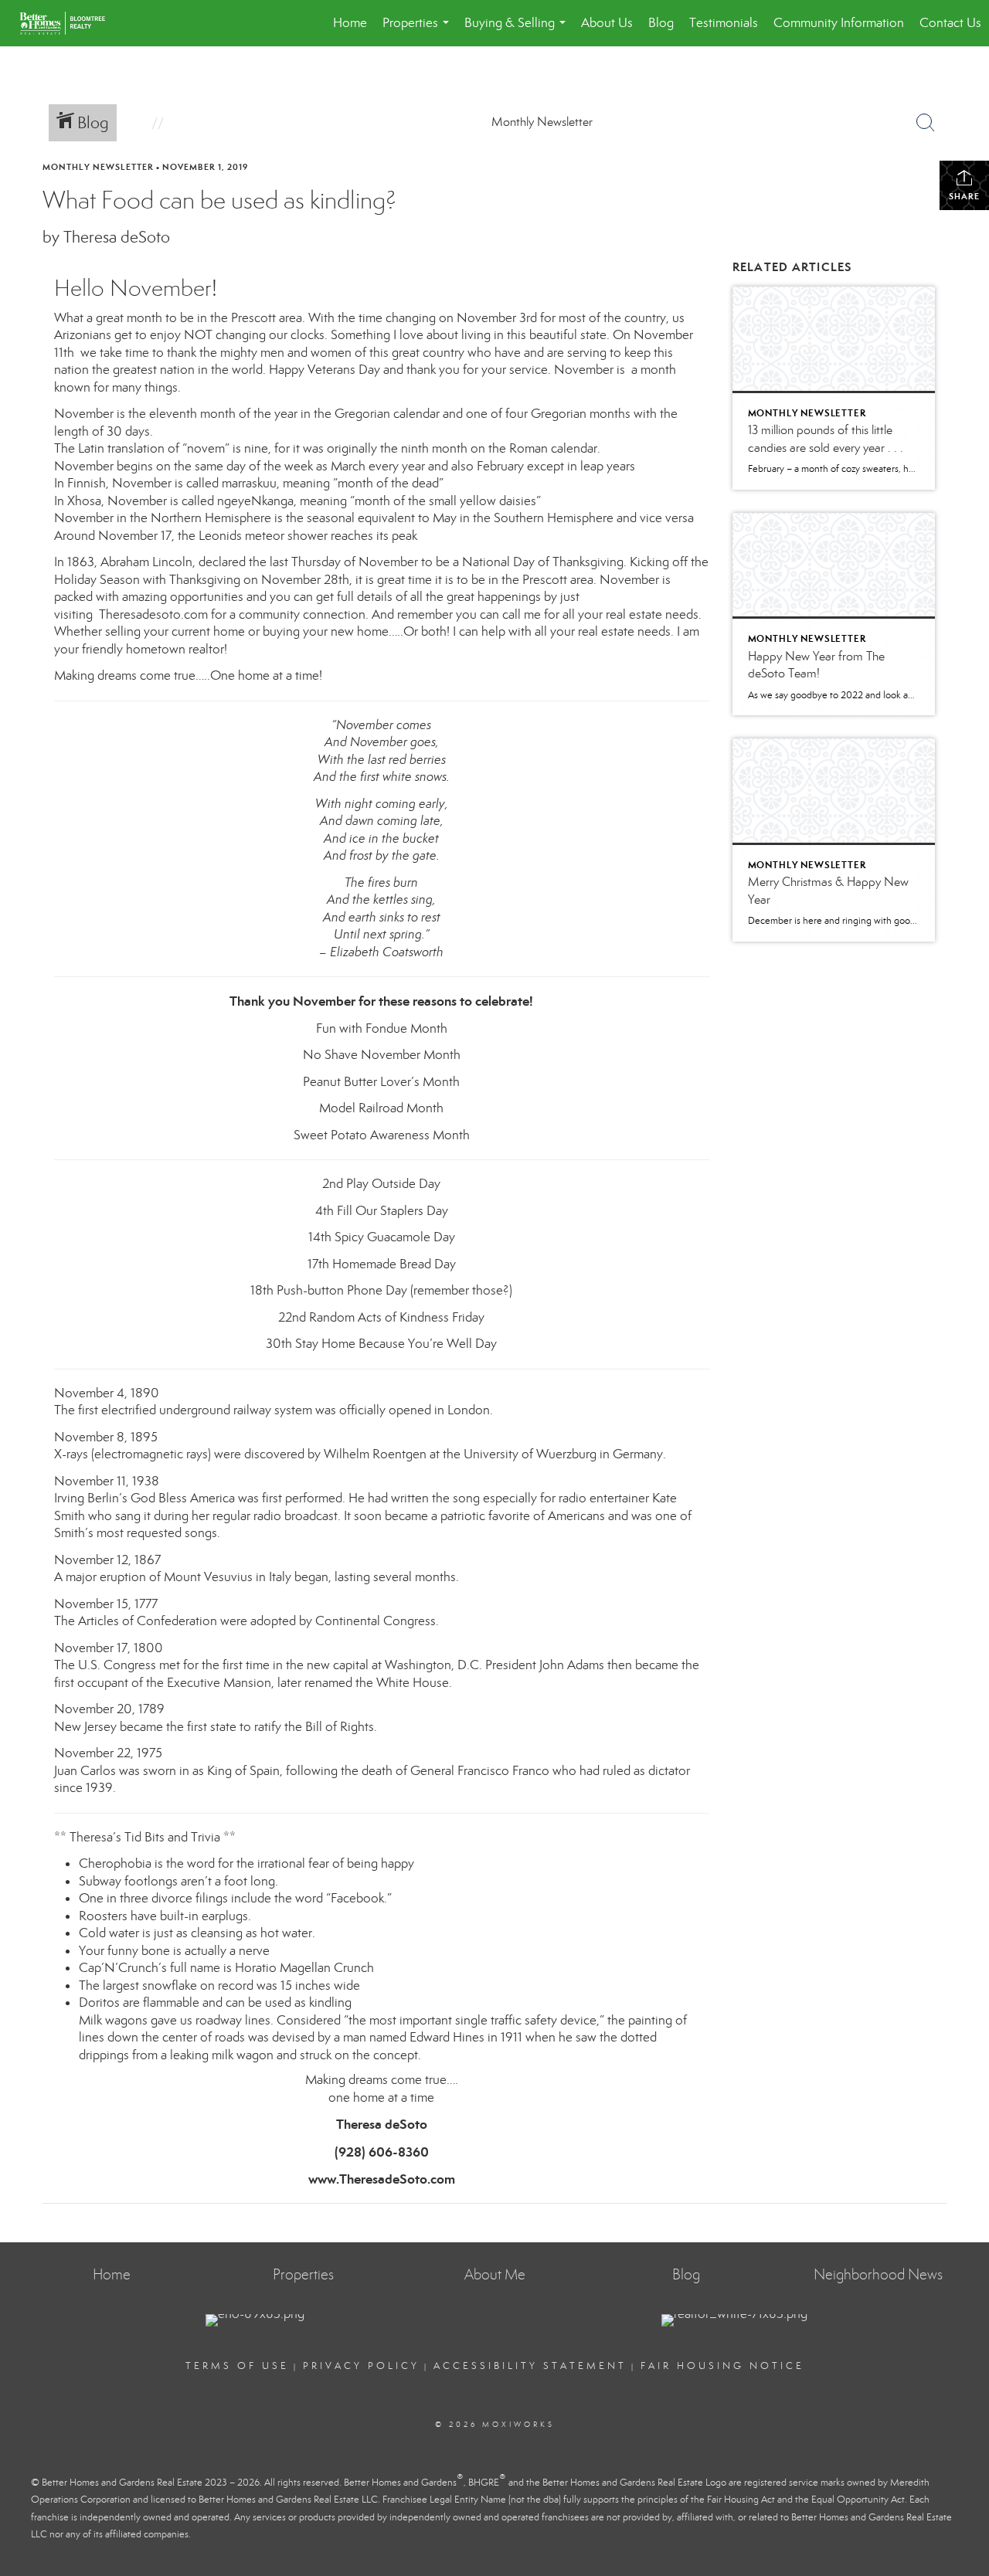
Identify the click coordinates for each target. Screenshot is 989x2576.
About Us (607, 23)
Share (964, 196)
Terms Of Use (237, 2366)
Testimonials (724, 23)
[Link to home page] (70, 23)
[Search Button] (926, 123)
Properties (419, 31)
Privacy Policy (361, 2366)
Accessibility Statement (530, 2366)
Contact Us (950, 23)
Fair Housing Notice (722, 2366)
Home (350, 23)
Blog (661, 23)
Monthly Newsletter (98, 167)
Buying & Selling (518, 31)
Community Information (839, 23)
